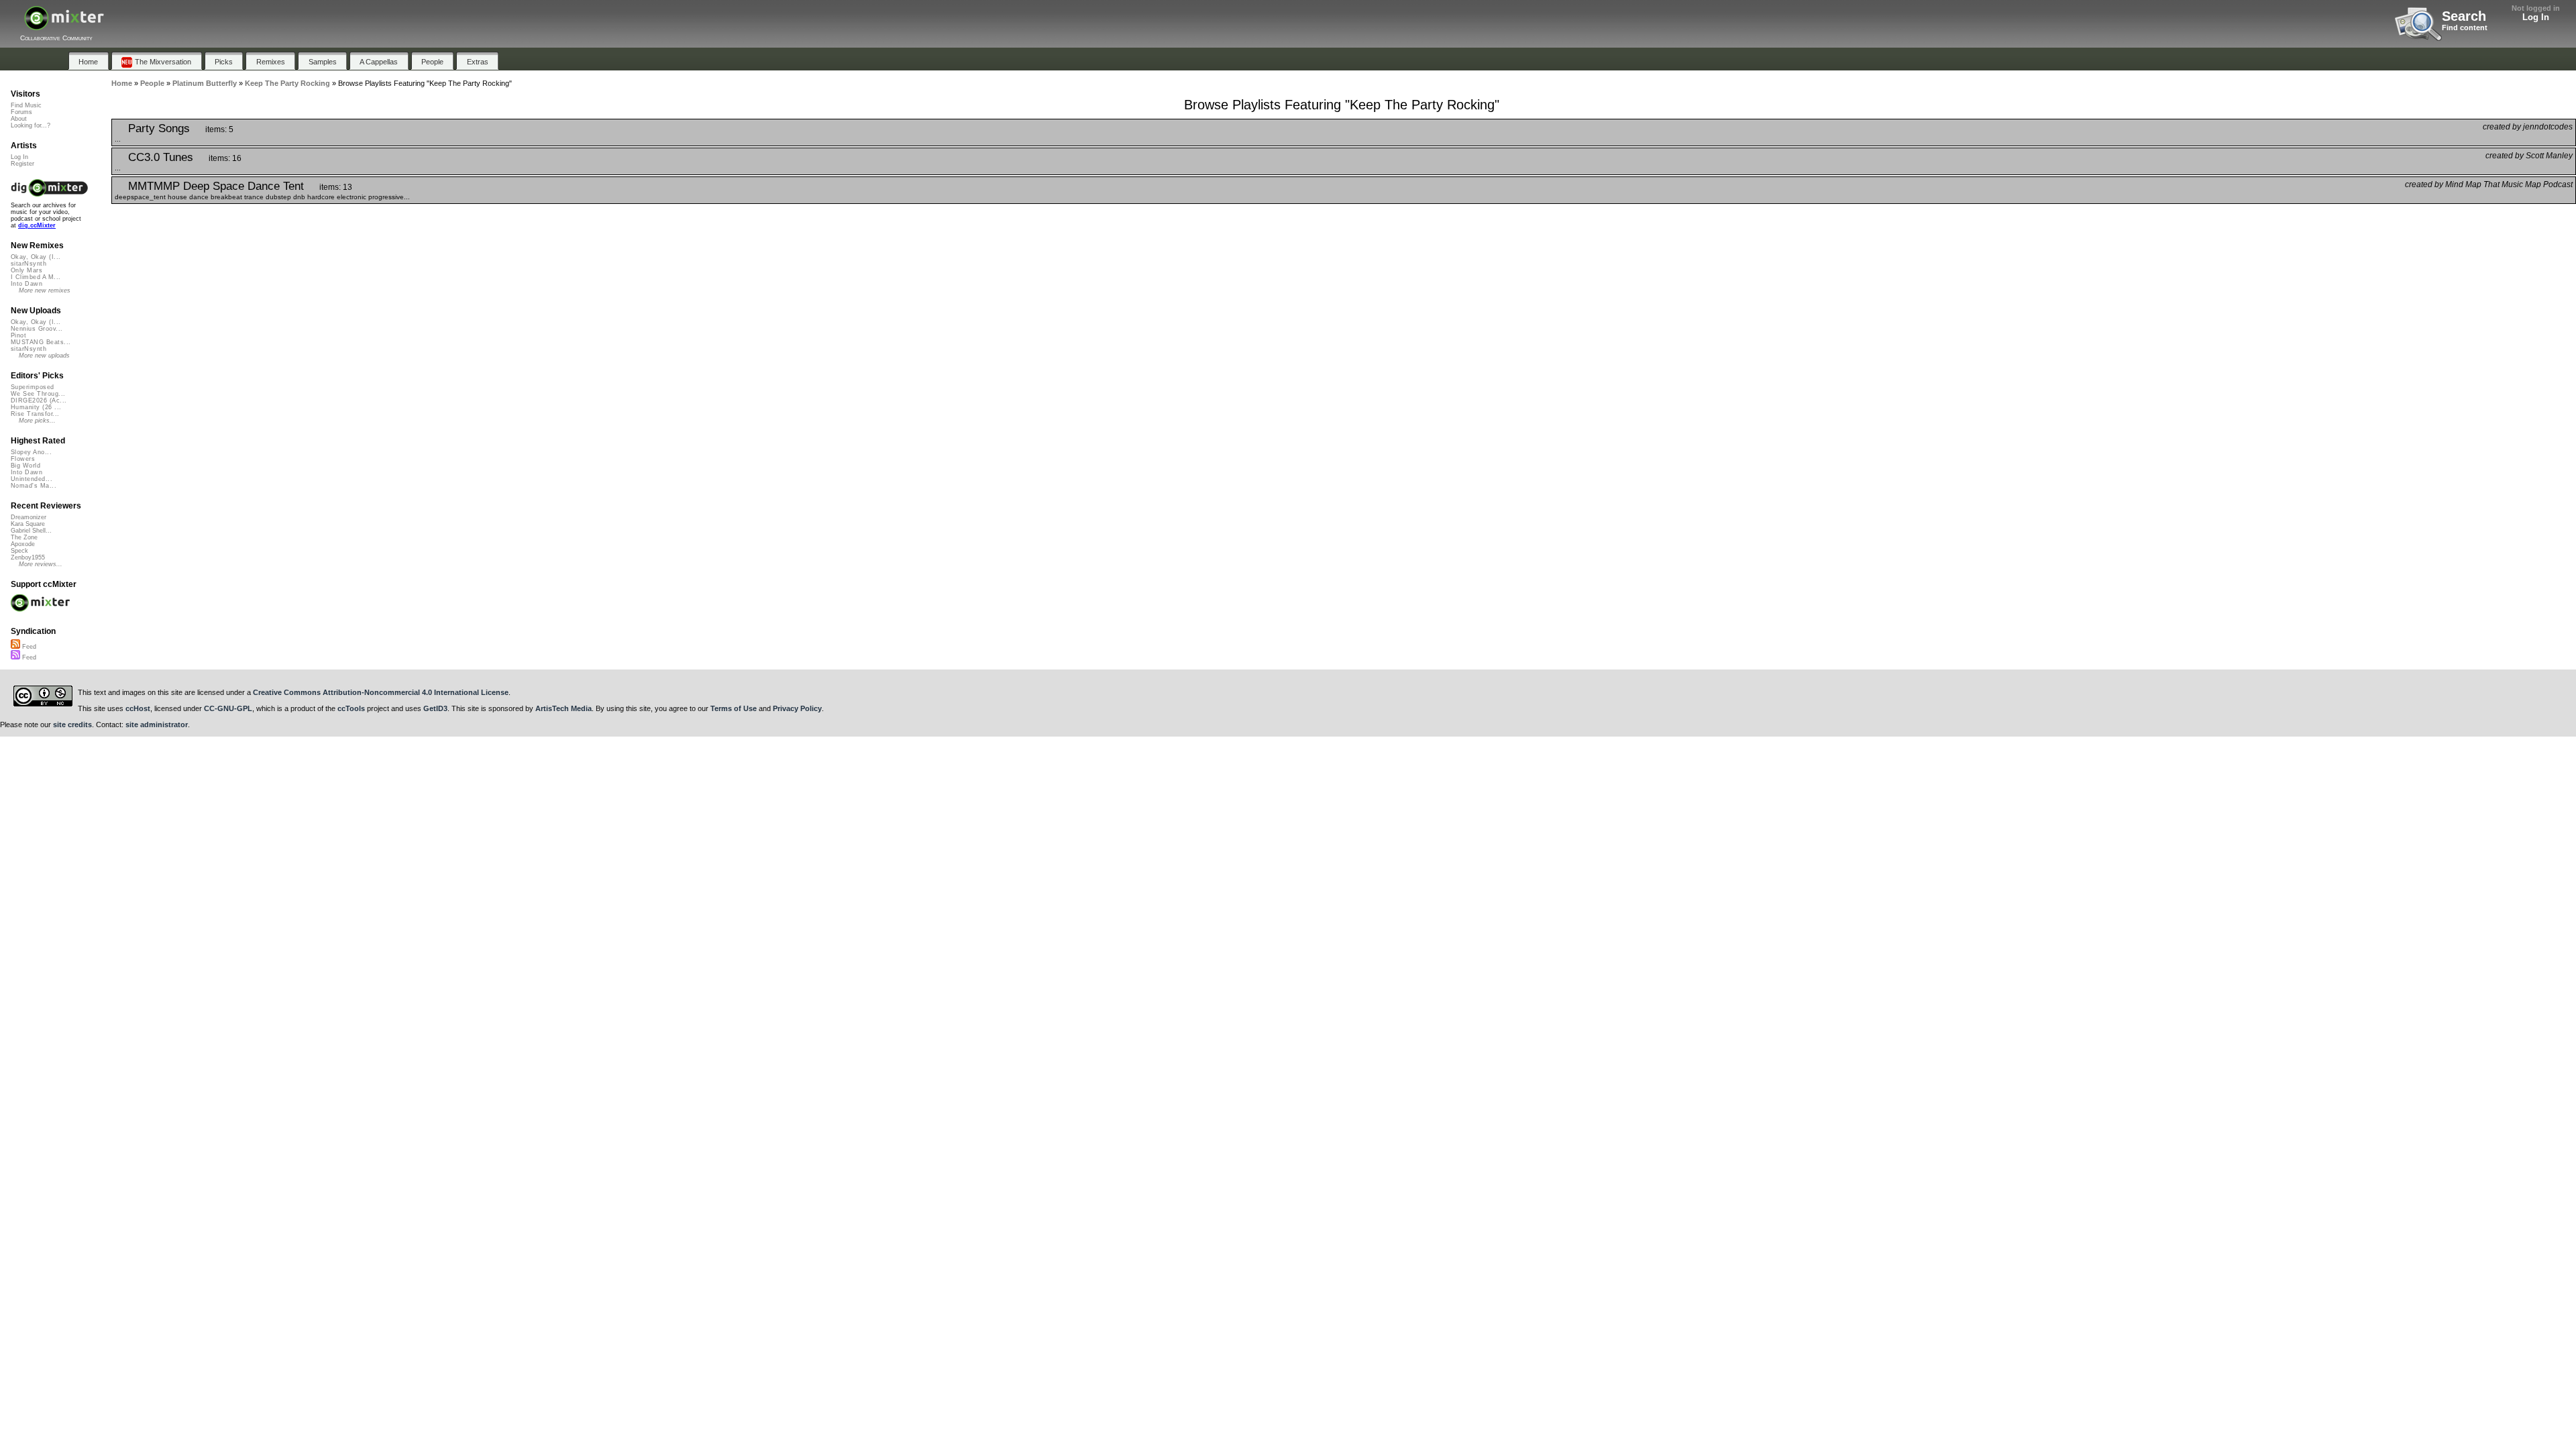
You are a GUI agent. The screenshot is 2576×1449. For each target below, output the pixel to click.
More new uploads (44, 356)
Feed (28, 647)
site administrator (157, 724)
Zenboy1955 (28, 557)
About (19, 119)
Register (22, 164)
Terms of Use (734, 708)
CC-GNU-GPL (228, 708)
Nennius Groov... (37, 329)
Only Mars (26, 270)
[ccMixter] (64, 25)
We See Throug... (38, 394)
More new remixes (45, 290)
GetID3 (435, 708)
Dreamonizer (29, 517)
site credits (72, 724)
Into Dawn (26, 284)
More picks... (37, 421)
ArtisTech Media (563, 708)
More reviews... (41, 564)
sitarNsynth (29, 264)
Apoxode (23, 544)
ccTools (351, 708)
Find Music (26, 105)
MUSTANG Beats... (41, 342)
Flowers (23, 459)
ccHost (138, 708)
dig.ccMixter (37, 225)
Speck (19, 551)
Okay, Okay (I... (36, 257)
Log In (2536, 17)
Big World (25, 466)
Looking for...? (31, 125)
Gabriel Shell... (31, 531)
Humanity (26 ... (36, 407)
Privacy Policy (797, 708)
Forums (21, 112)
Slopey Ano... (31, 452)
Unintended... (32, 479)
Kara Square (28, 524)
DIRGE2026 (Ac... (39, 400)
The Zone (24, 537)
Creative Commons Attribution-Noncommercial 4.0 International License (381, 692)
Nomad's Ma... (34, 486)
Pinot (18, 335)
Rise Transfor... (35, 414)
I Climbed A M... (36, 277)
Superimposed (33, 387)
